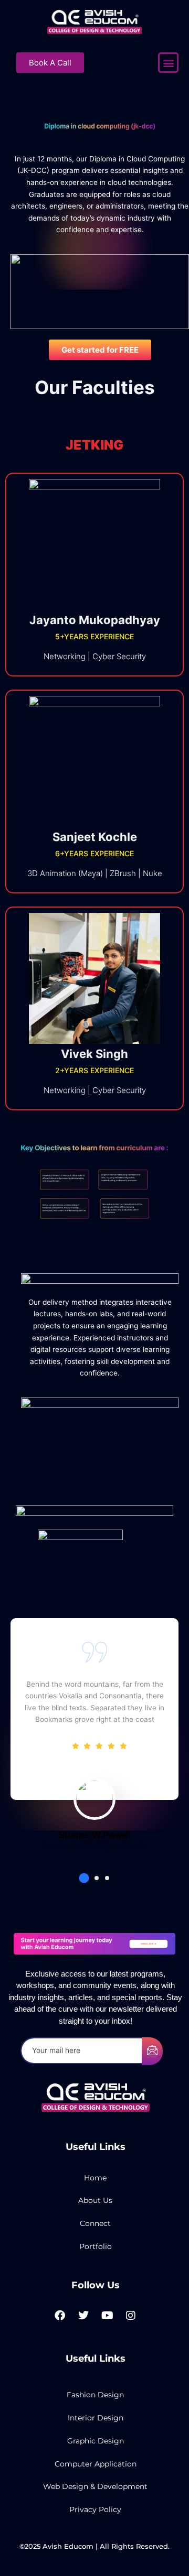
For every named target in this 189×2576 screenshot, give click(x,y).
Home (95, 2178)
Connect (95, 2223)
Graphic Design (96, 2441)
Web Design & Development (95, 2486)
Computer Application (96, 2464)
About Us (95, 2200)
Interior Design (96, 2418)
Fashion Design (95, 2395)
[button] (168, 63)
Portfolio (96, 2246)
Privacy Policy (95, 2509)
